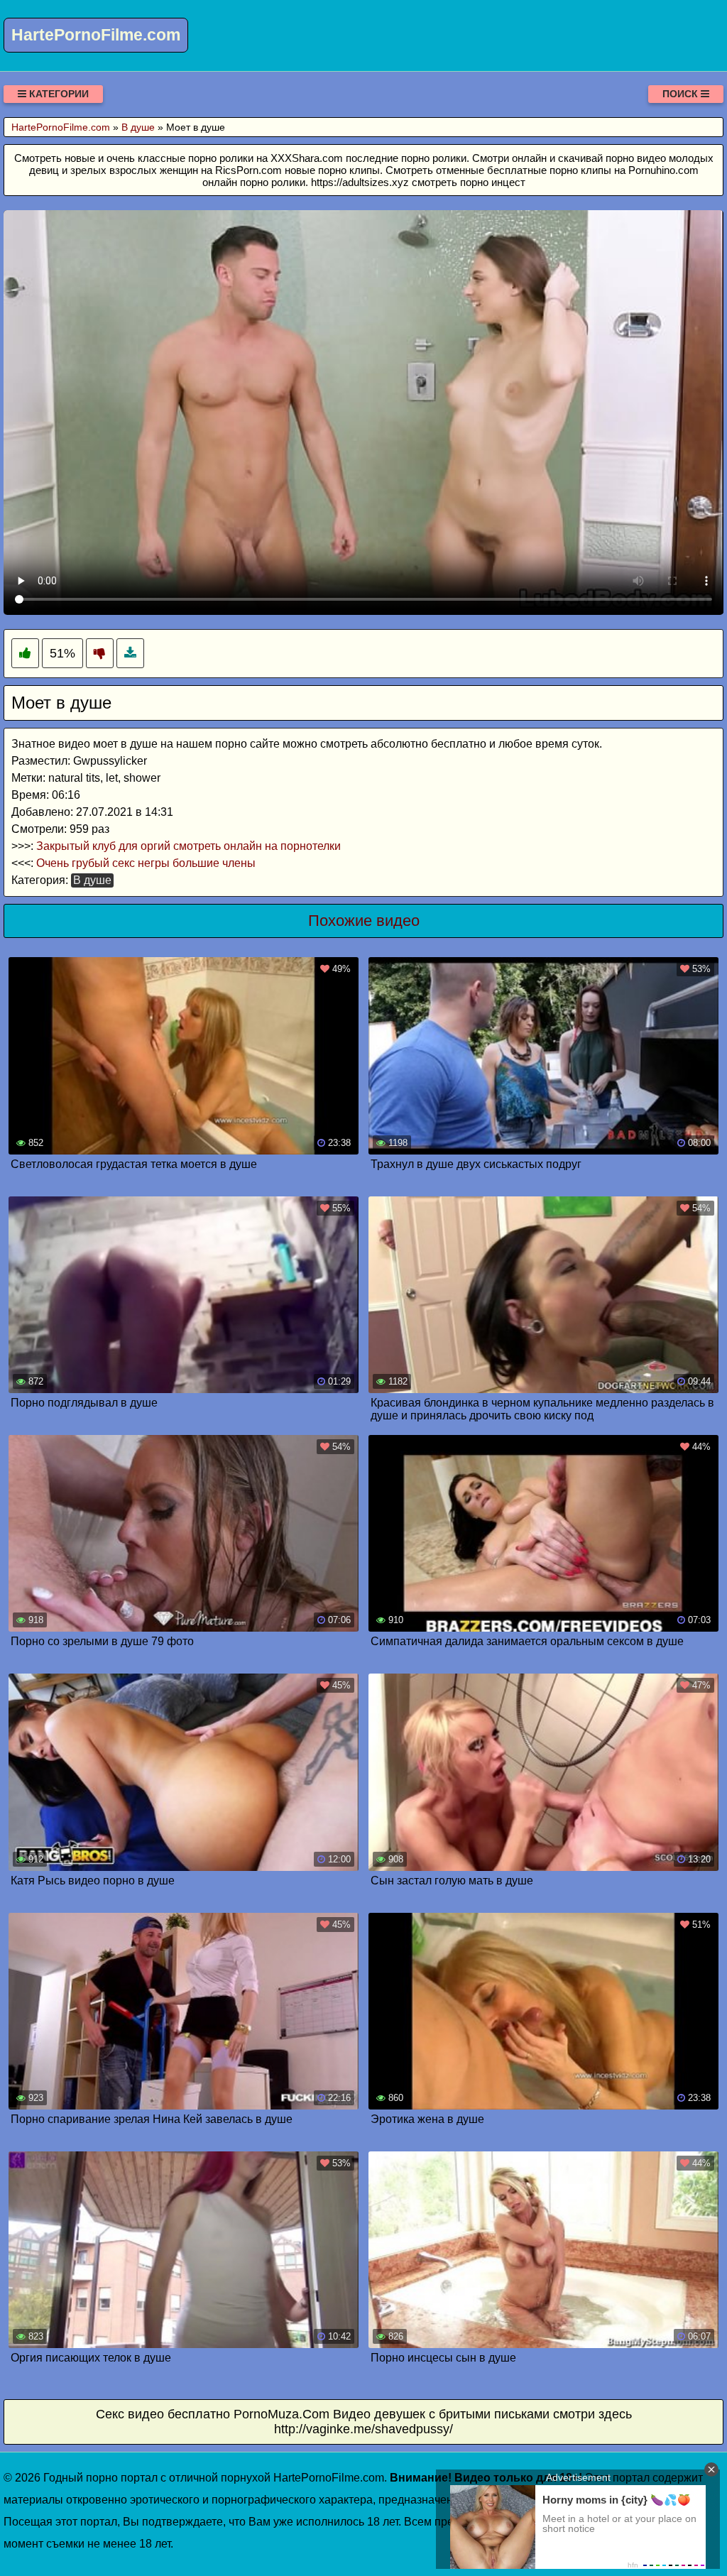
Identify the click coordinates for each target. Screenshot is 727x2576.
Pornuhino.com (663, 170)
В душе (92, 880)
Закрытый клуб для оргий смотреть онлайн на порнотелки (188, 846)
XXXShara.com (307, 158)
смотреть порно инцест (469, 182)
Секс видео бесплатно (163, 2414)
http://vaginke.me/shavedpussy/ (363, 2429)
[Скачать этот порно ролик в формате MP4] (130, 654)
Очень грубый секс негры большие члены (146, 863)
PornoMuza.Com (281, 2414)
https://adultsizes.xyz (360, 182)
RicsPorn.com (248, 170)
